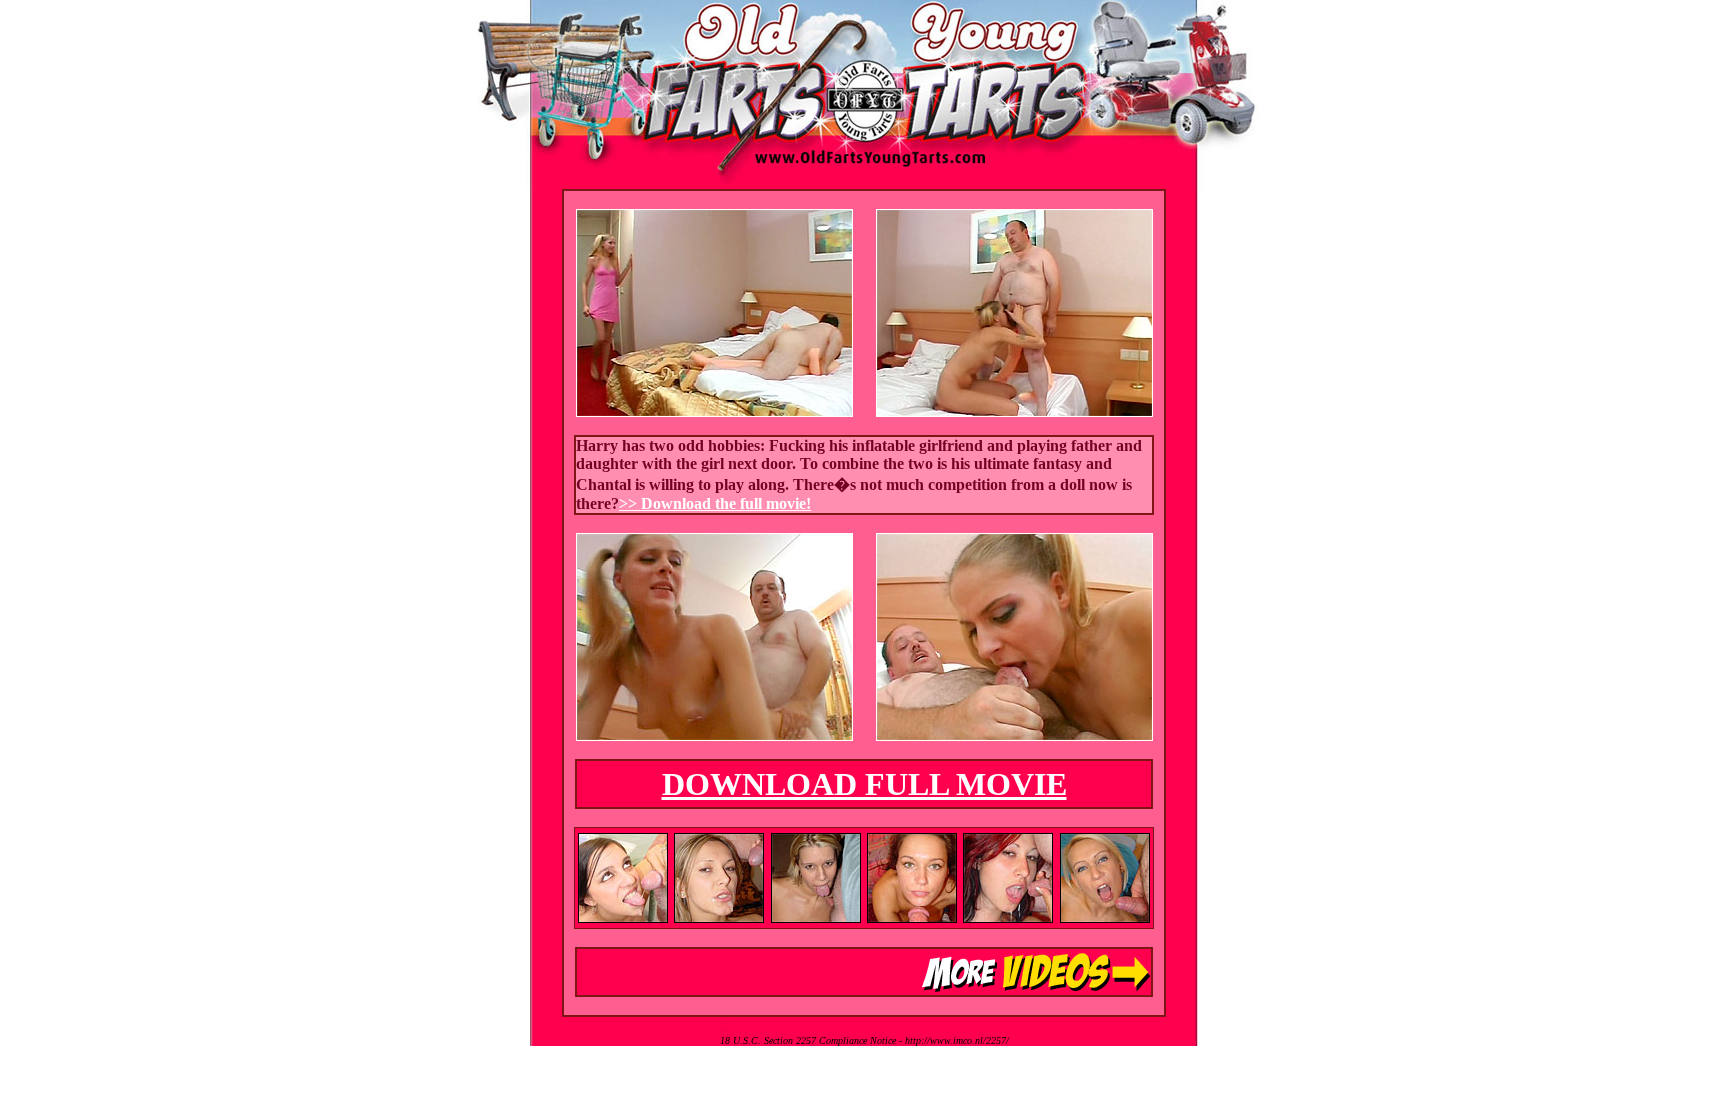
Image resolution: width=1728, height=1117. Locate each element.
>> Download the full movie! (715, 503)
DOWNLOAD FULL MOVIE (864, 784)
